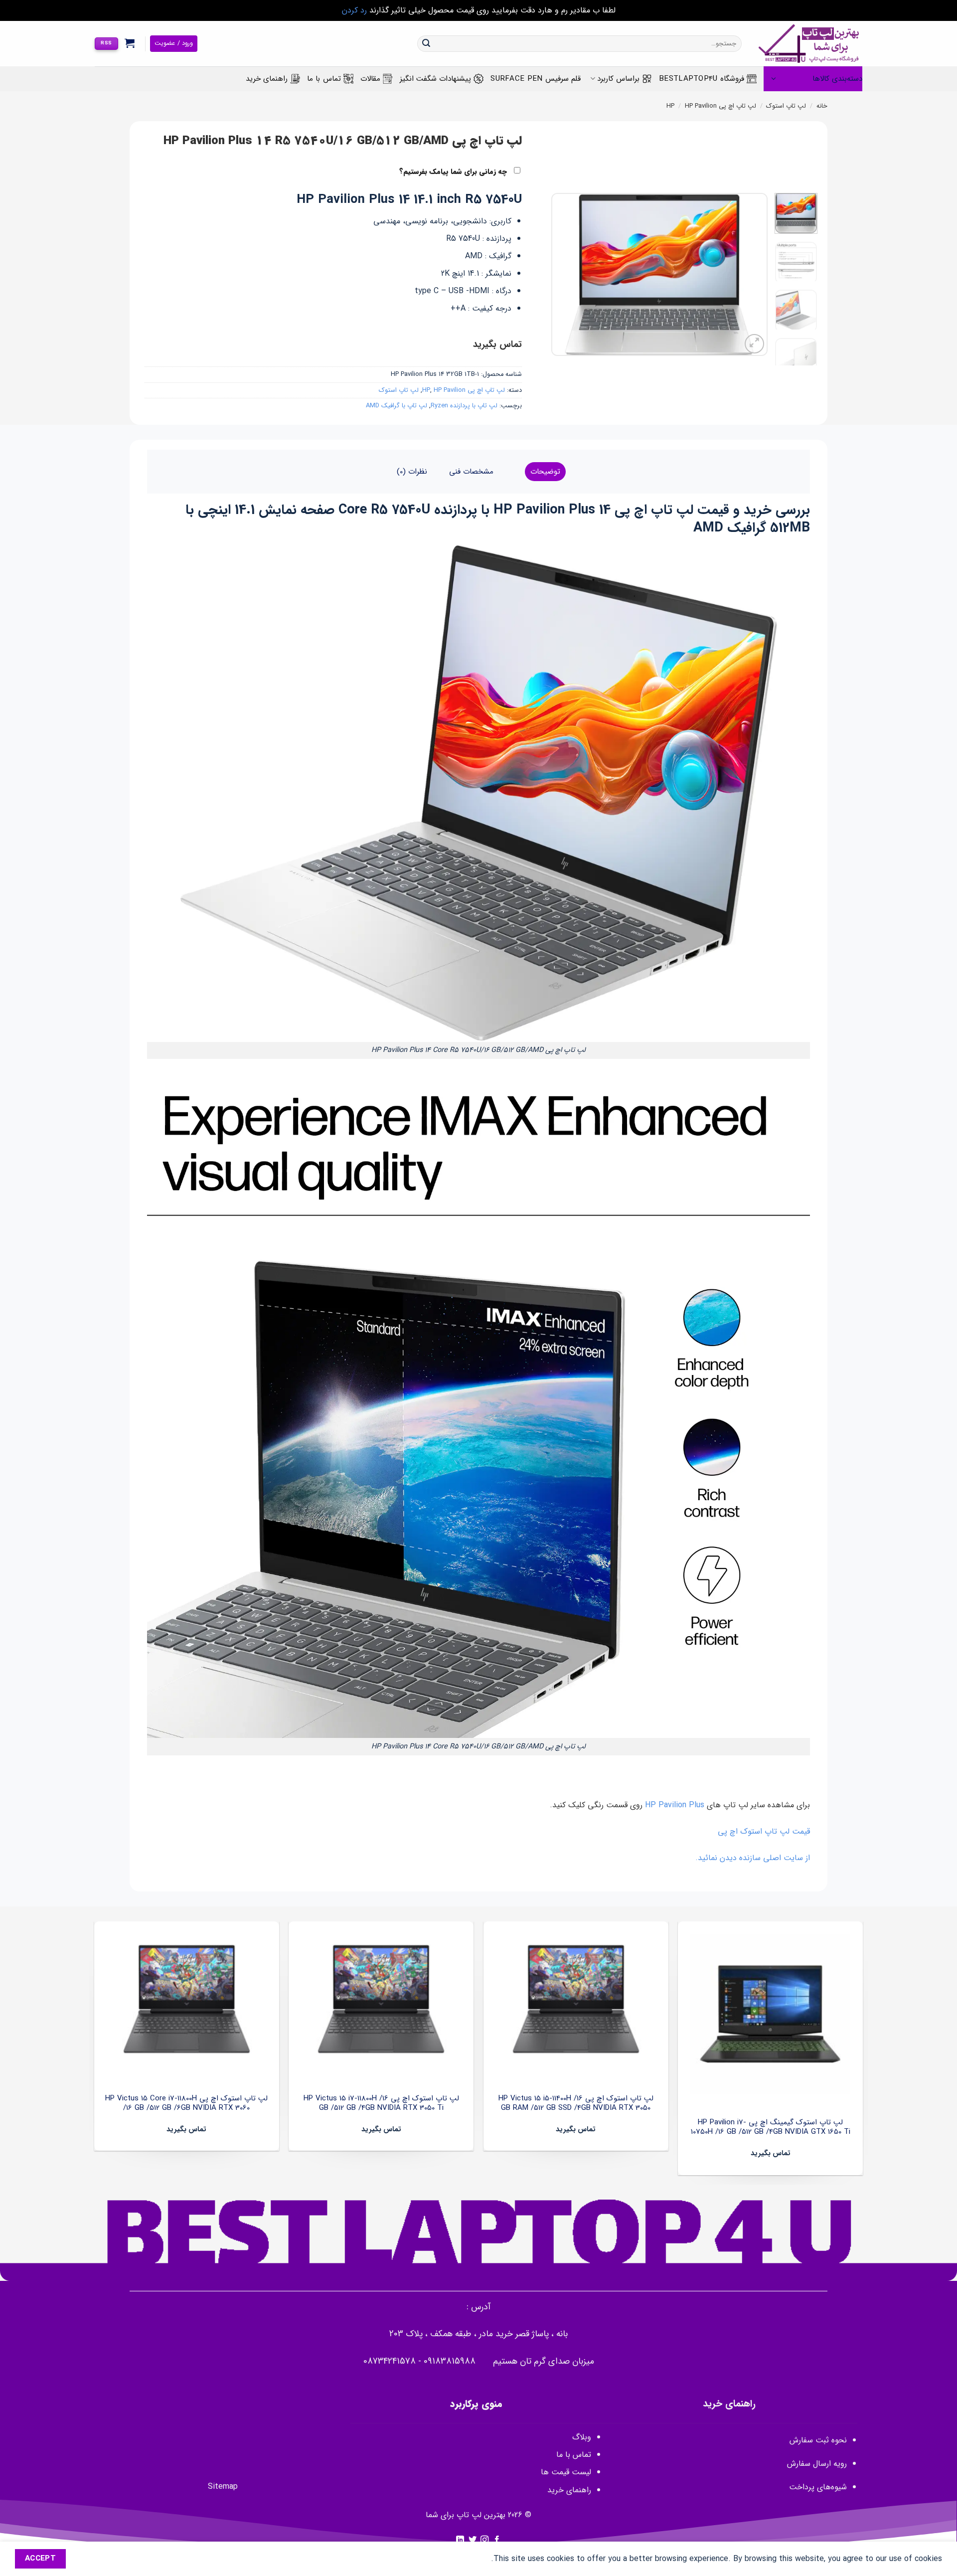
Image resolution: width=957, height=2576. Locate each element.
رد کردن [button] (354, 10)
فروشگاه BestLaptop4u (702, 79)
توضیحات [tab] (545, 472)
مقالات (370, 79)
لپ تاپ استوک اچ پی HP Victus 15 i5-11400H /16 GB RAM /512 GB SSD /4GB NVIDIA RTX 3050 (576, 2104)
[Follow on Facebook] (497, 2540)
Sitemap (223, 2487)
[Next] (561, 274)
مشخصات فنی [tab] (471, 472)
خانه (822, 106)
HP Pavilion (701, 106)
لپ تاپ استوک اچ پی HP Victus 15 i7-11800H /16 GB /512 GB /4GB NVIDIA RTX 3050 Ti (381, 2104)
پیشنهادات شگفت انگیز (436, 79)
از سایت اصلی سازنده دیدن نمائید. (753, 1858)
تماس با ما (324, 79)
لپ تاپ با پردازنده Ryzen (464, 406)
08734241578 (390, 2361)
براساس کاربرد (618, 79)
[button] (130, 43)
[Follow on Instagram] (484, 2540)
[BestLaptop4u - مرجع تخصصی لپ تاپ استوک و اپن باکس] (809, 44)
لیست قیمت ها (566, 2472)
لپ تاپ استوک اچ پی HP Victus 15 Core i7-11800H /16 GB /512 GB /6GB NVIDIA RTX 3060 (186, 2104)
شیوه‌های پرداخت (818, 2487)
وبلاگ (582, 2437)
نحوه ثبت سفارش (818, 2440)
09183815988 (450, 2361)
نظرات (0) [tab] (412, 472)
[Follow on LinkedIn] (460, 2540)
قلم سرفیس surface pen (536, 79)
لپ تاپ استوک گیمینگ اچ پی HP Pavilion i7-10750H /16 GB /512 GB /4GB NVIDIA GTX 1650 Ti (771, 2128)
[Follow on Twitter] (473, 2540)
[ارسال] (426, 44)
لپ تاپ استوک (786, 106)
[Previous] (751, 274)
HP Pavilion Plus (676, 1805)
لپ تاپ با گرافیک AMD (397, 406)
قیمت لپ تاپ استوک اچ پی (764, 1831)
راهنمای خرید (267, 79)
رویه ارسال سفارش (817, 2464)
